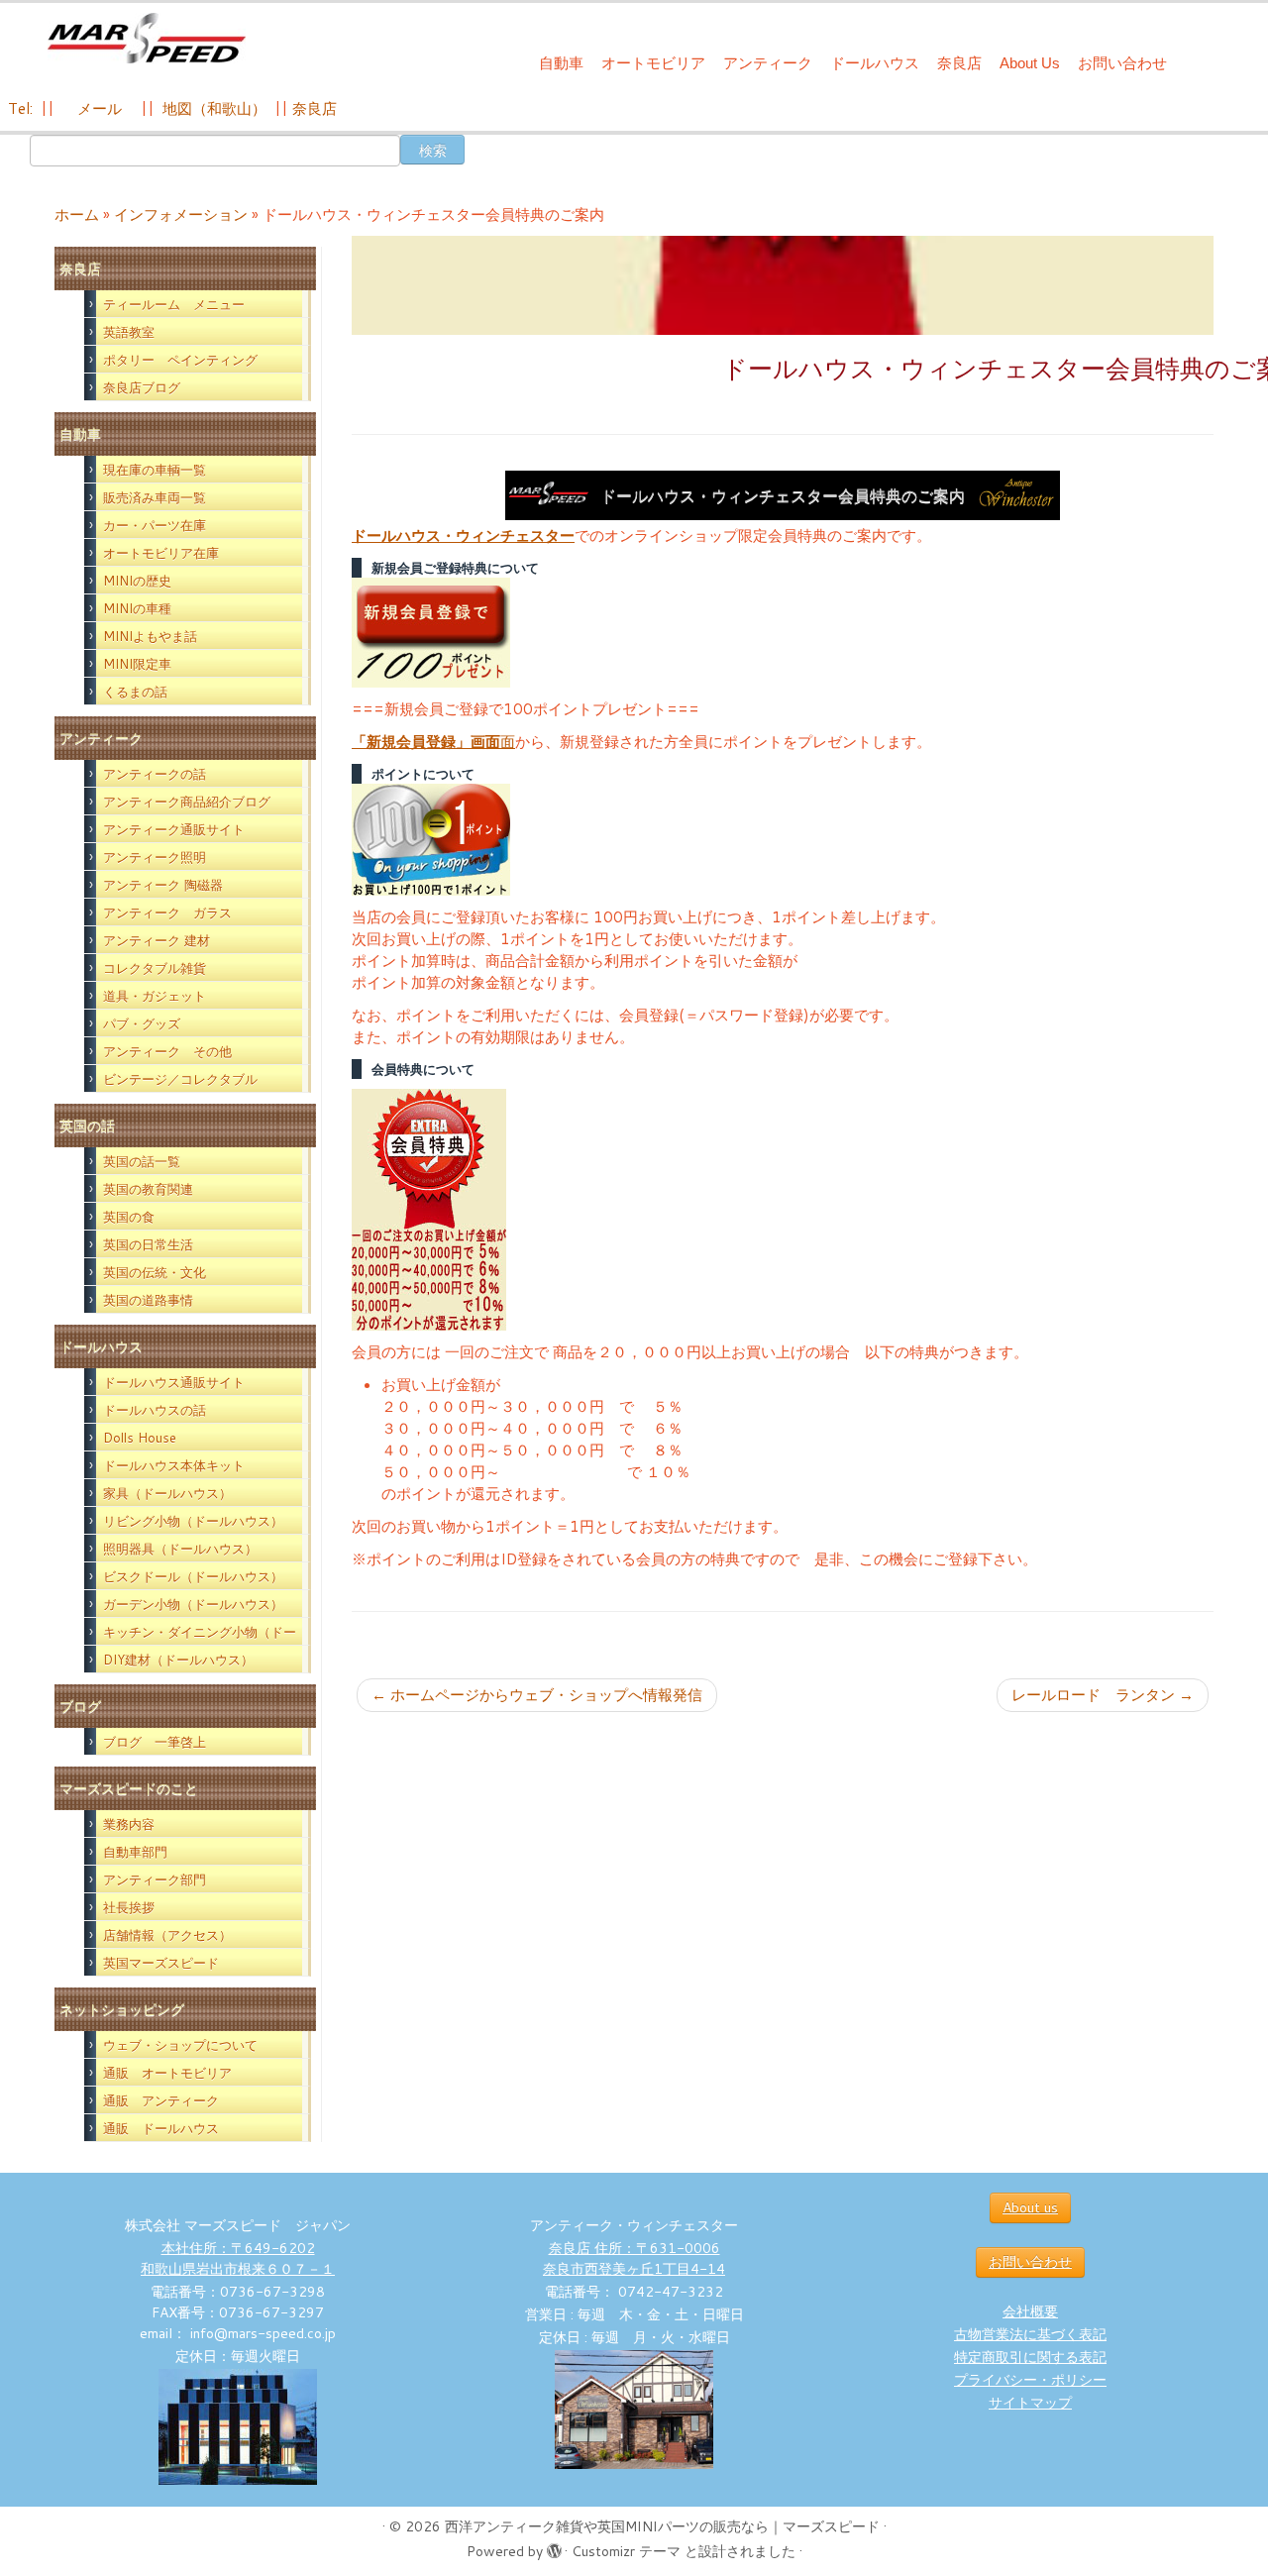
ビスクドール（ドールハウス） (193, 1576)
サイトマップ (1030, 2403)
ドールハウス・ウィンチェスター (463, 536)
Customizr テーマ (626, 2551)
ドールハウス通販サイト (174, 1382)
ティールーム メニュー (174, 304)
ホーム (77, 215)
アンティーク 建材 (157, 940)
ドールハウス (875, 63)
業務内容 (129, 1824)
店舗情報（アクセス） (167, 1935)
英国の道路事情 (148, 1300)
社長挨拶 (129, 1907)
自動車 (561, 63)
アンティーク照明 (155, 857)
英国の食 (129, 1217)
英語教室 (129, 332)
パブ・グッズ (142, 1023)
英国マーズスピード (161, 1963)
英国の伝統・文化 (155, 1272)
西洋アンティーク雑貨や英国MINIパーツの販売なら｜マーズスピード (662, 2526)
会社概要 (1030, 2311)
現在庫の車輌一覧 (155, 470)
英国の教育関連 (148, 1189)
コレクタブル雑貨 (155, 968)
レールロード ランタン (1103, 1695)
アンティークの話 (155, 774)
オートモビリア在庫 (161, 553)
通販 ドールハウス (161, 2128)
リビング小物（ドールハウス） (193, 1521)
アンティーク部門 (155, 1879)
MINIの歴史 (137, 581)
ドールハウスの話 (155, 1410)
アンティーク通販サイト (174, 829)
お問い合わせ (1122, 63)
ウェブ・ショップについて (180, 2045)
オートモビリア (653, 63)
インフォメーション (181, 215)
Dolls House (140, 1438)
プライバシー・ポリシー (1030, 2380)
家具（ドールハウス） (167, 1493)
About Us (1030, 63)
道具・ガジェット (155, 996)
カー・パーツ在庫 (155, 525)
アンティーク (768, 63)
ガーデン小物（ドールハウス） (193, 1604)
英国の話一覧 (142, 1161)
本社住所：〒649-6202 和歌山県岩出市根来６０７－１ (238, 2258)
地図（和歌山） (214, 108)
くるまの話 (135, 692)
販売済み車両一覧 (155, 497)
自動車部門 (135, 1852)
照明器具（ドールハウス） (180, 1549)
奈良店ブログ (142, 387)
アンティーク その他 (167, 1051)
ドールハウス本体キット (174, 1465)
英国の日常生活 (148, 1244)
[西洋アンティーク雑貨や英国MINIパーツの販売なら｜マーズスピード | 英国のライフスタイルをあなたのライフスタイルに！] (146, 38)
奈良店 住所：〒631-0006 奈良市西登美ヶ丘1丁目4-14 (634, 2258)
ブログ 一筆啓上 (155, 1742)
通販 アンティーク (161, 2100)
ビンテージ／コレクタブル (180, 1079)
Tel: (22, 108)
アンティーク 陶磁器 (163, 885)
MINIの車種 (137, 608)
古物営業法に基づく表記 (1030, 2334)
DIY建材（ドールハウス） (178, 1660)
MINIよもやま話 (150, 636)
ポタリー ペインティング (180, 360)
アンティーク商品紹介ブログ (187, 802)
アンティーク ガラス (167, 912)
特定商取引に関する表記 (1030, 2357)
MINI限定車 (137, 664)
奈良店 (959, 63)
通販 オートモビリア (167, 2073)
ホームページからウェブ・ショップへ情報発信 (537, 1695)
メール (98, 108)
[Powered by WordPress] (554, 2547)
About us (1030, 2207)
